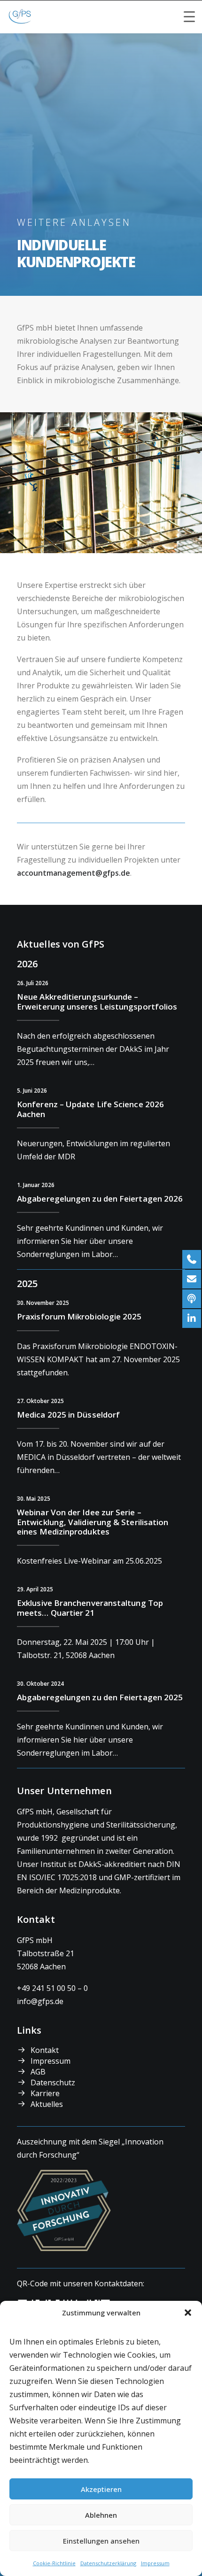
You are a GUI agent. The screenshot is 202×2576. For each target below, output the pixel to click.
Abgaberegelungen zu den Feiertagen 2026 (100, 1199)
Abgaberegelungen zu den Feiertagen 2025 (100, 1697)
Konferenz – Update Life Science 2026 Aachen (90, 1109)
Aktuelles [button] (47, 2104)
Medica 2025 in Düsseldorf (68, 1415)
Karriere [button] (45, 2093)
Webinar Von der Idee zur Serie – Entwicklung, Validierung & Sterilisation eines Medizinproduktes (93, 1522)
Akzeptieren (101, 2489)
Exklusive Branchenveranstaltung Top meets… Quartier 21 (90, 1608)
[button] (188, 2313)
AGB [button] (38, 2072)
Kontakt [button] (45, 2050)
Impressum (155, 2563)
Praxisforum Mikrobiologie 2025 (79, 1316)
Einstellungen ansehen (101, 2541)
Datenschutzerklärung (108, 2563)
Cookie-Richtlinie (54, 2563)
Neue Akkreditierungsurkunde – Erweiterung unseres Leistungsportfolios (97, 1001)
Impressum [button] (50, 2061)
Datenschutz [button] (53, 2082)
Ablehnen (101, 2515)
